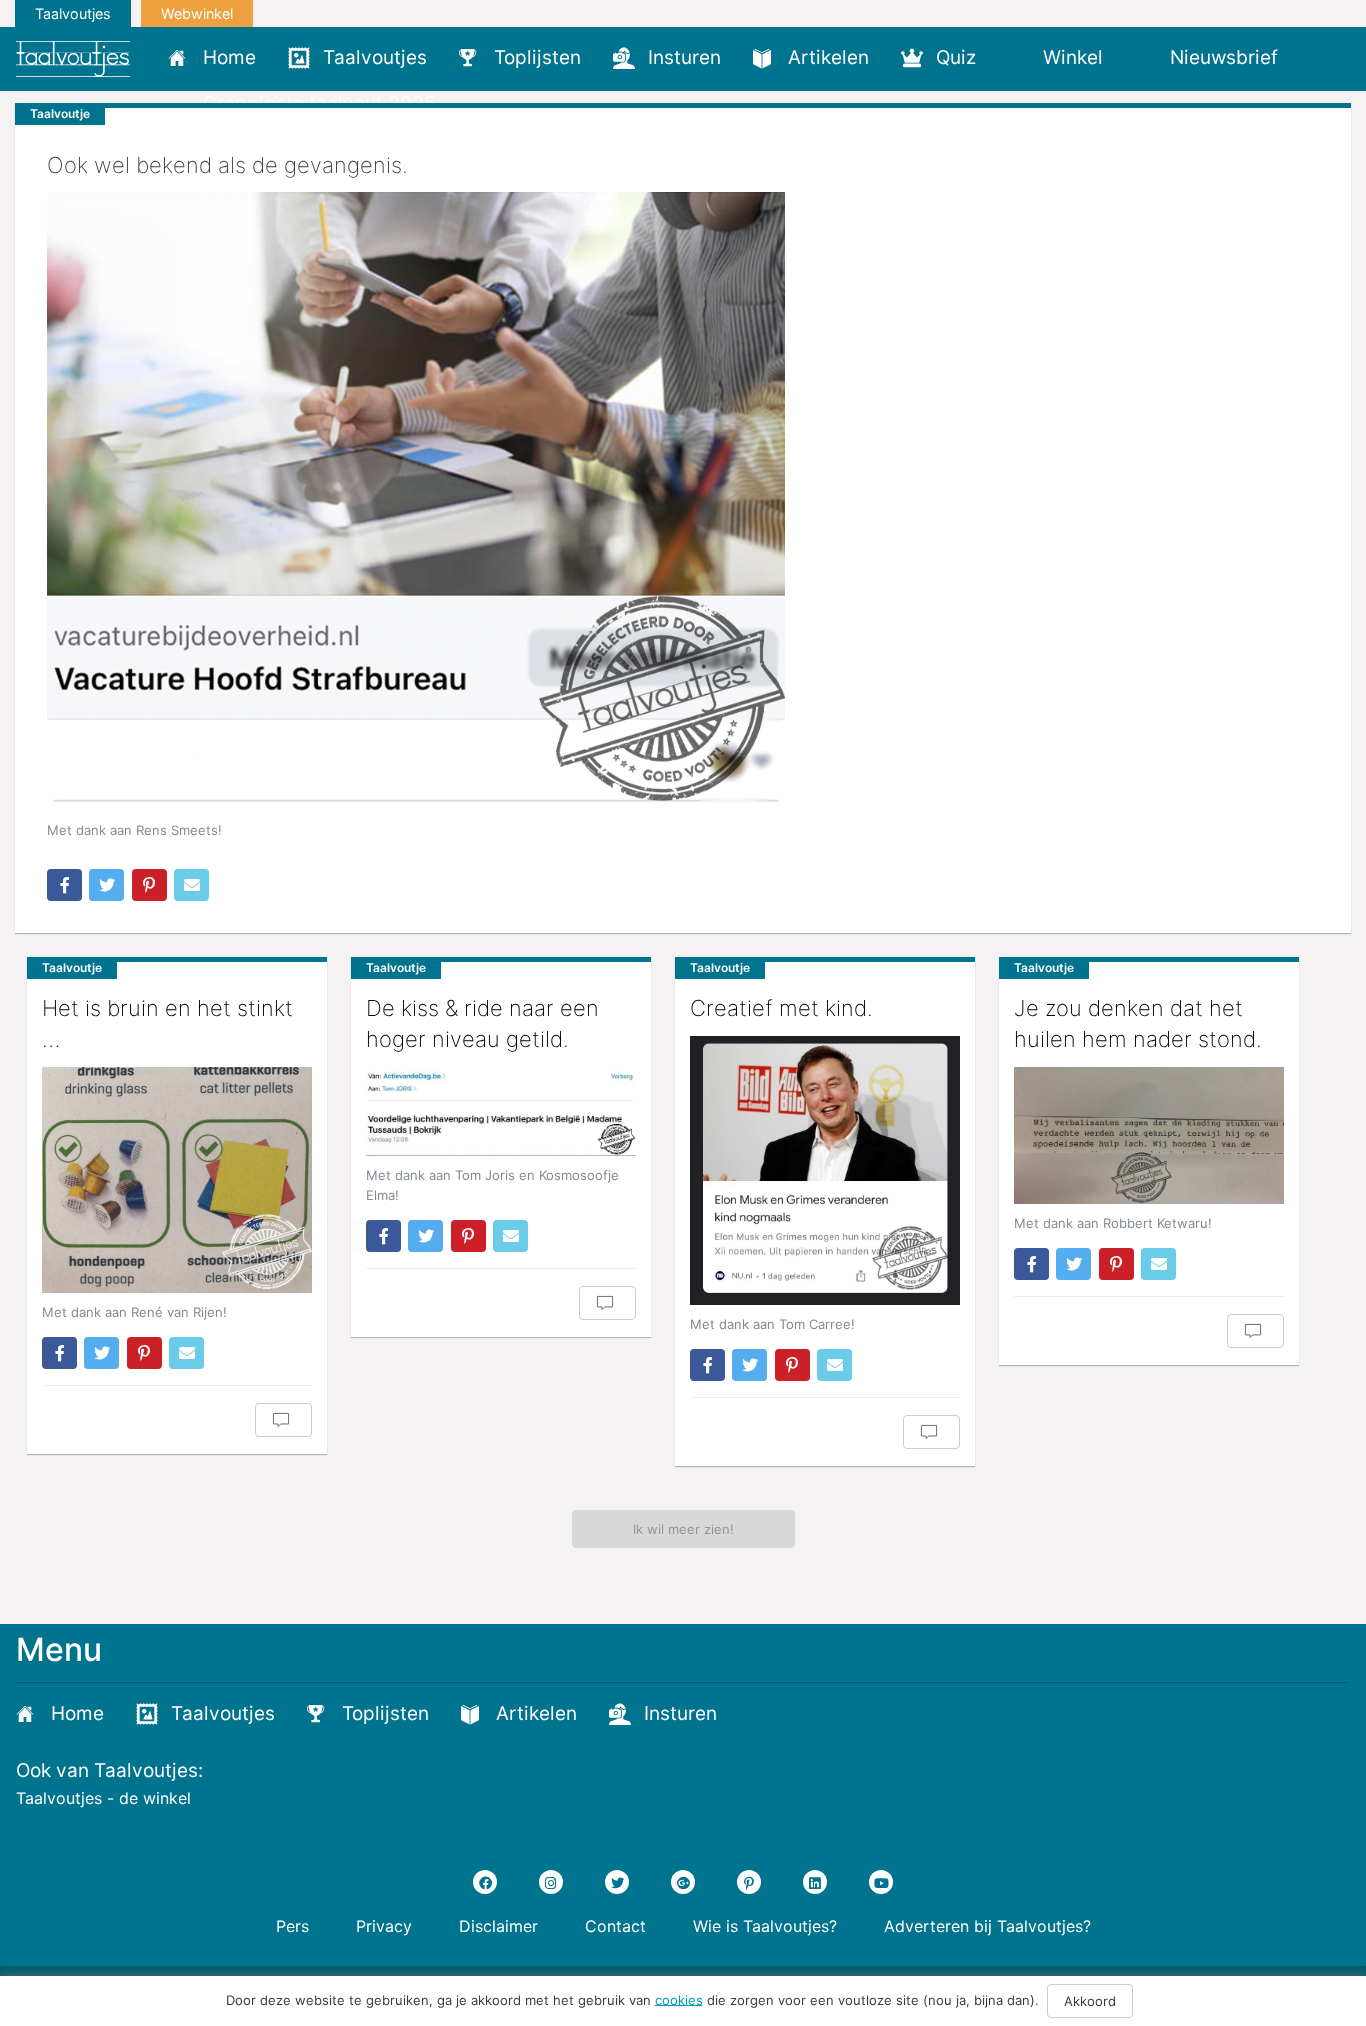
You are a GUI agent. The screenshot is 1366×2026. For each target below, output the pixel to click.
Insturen (684, 57)
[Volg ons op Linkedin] (815, 1882)
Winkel (1073, 57)
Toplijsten (537, 57)
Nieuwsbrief (1224, 57)
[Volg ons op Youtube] (881, 1882)
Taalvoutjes (73, 13)
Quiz (956, 57)
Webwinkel (197, 13)
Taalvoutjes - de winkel (103, 1798)
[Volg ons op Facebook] (485, 1882)
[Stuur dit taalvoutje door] (191, 885)
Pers (292, 1926)
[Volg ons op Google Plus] (683, 1882)
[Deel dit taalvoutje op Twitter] (106, 885)
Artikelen (828, 57)
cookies (679, 1999)
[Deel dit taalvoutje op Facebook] (64, 885)
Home (229, 57)
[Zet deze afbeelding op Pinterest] (149, 885)
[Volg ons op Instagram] (551, 1882)
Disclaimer (498, 1926)
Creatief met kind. (781, 1008)
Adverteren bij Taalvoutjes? (987, 1926)
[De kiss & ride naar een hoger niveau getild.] (501, 1112)
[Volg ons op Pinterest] (749, 1882)
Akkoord (1090, 2001)
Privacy (384, 1926)
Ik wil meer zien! (683, 1529)
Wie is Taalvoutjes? (765, 1926)
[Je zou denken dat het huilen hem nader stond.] (1149, 1135)
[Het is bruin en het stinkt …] (177, 1180)
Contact (615, 1926)
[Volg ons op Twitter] (617, 1882)
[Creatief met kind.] (825, 1170)
